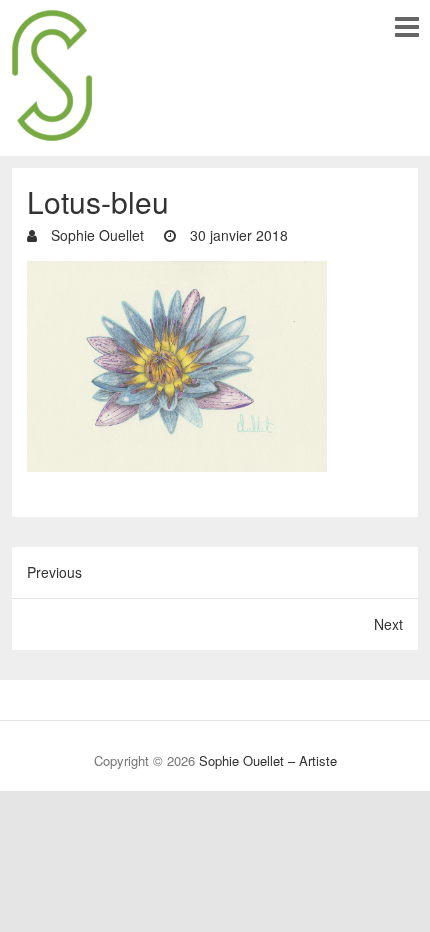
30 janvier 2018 (237, 235)
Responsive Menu (406, 26)
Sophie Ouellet (95, 235)
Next (388, 624)
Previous (54, 572)
